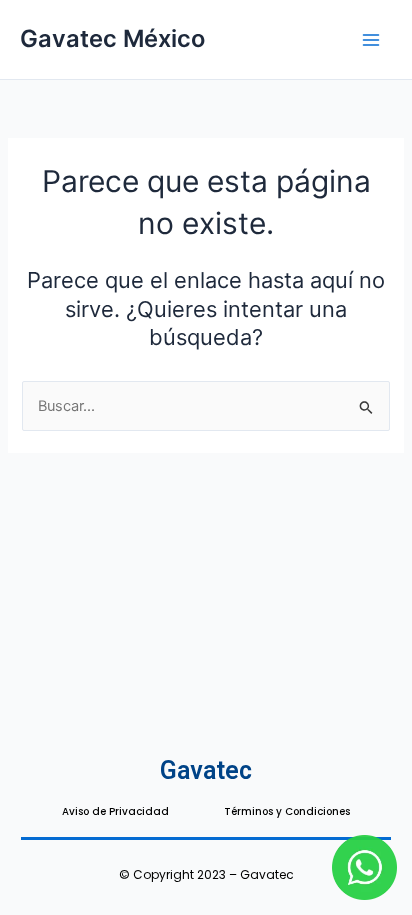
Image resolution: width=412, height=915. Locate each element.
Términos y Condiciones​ (287, 811)
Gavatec (206, 770)
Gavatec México (112, 38)
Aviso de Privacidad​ (115, 811)
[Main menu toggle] (371, 40)
